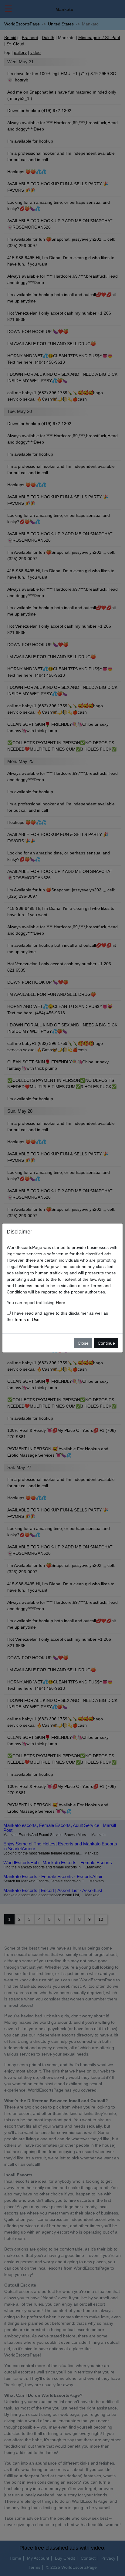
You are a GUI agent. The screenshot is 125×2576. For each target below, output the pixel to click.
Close (83, 1343)
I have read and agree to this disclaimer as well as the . (57, 1316)
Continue (106, 1343)
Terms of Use (27, 1319)
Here (61, 1303)
